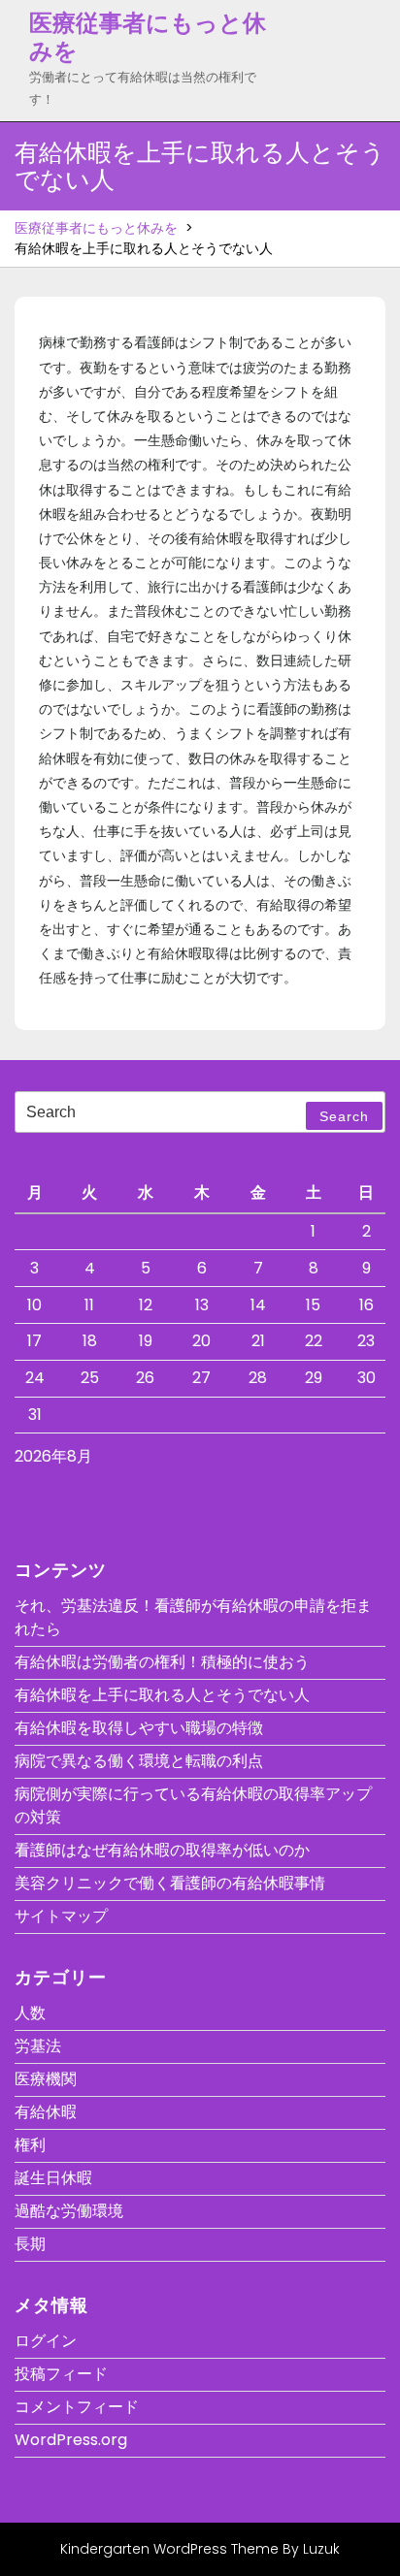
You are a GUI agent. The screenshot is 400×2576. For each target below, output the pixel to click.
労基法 (38, 2046)
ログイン (46, 2341)
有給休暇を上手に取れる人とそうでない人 (162, 1695)
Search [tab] (344, 1116)
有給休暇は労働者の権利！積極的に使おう (162, 1662)
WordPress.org (71, 2440)
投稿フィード (61, 2374)
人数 (30, 2013)
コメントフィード (77, 2407)
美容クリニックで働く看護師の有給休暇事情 (170, 1883)
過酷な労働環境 (69, 2211)
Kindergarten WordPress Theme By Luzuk (200, 2549)
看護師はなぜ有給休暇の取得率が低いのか (162, 1850)
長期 (30, 2244)
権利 (30, 2145)
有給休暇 (46, 2112)
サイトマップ (61, 1916)
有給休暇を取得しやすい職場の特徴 (139, 1728)
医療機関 (46, 2079)
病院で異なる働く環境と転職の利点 (139, 1761)
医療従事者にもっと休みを (148, 37)
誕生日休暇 (53, 2178)
